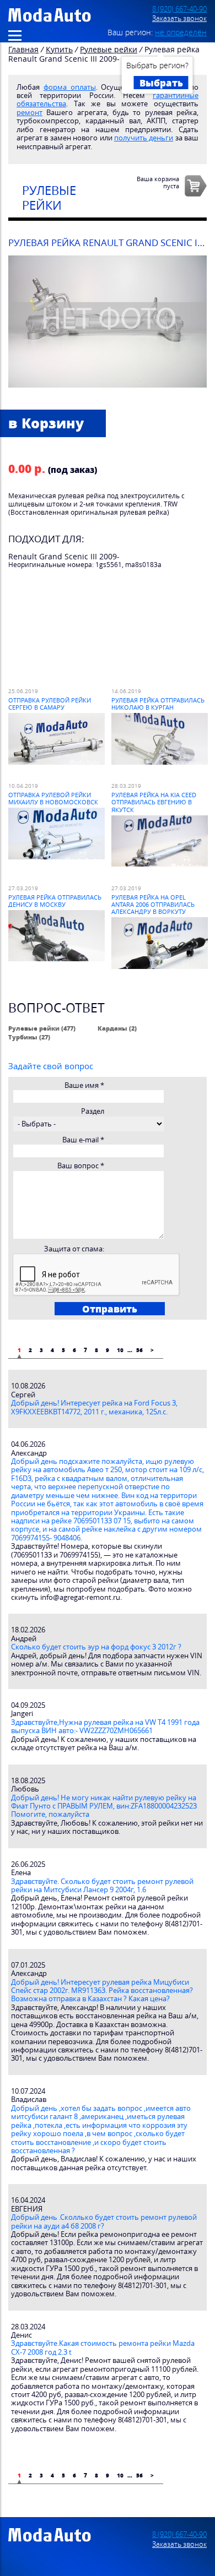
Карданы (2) (117, 1028)
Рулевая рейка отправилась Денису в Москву (55, 901)
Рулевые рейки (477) (42, 1028)
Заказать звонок (179, 18)
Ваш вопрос (81, 1166)
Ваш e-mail (83, 1140)
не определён (181, 32)
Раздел (93, 1111)
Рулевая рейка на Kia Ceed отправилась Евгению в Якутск (154, 802)
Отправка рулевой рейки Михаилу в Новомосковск (53, 798)
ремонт (29, 113)
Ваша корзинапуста (158, 182)
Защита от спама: (74, 1249)
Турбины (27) (29, 1037)
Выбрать (161, 83)
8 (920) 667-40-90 (179, 9)
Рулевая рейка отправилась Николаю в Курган (158, 704)
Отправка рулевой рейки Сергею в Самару (50, 704)
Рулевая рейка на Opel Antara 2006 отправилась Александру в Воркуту (153, 905)
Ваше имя (84, 1085)
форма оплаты (70, 87)
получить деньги (144, 138)
